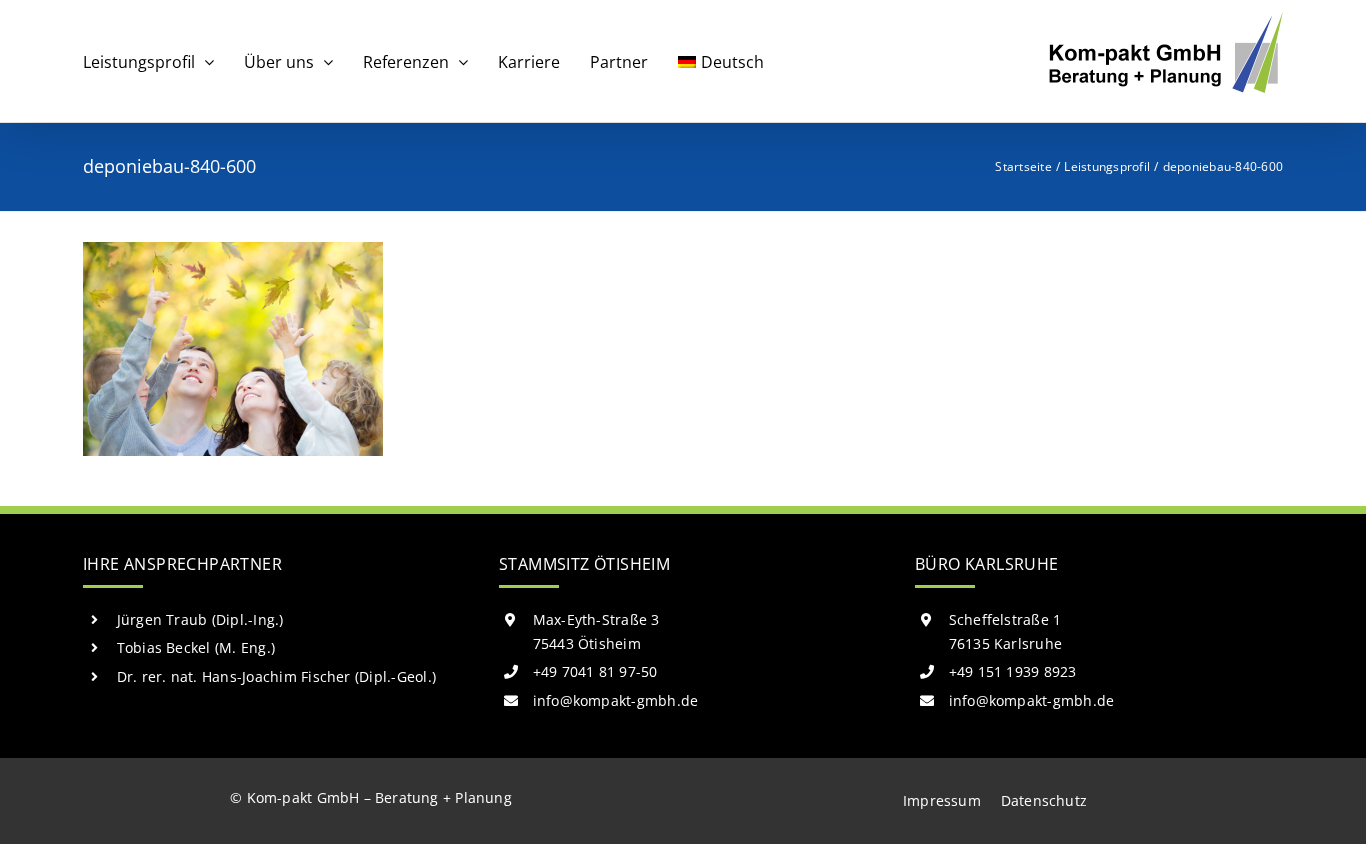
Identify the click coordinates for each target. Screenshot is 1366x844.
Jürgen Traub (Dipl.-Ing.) (200, 619)
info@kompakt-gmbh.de (616, 700)
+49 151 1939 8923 (1013, 671)
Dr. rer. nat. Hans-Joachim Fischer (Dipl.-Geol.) (277, 676)
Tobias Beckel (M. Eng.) (196, 647)
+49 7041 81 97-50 (595, 671)
